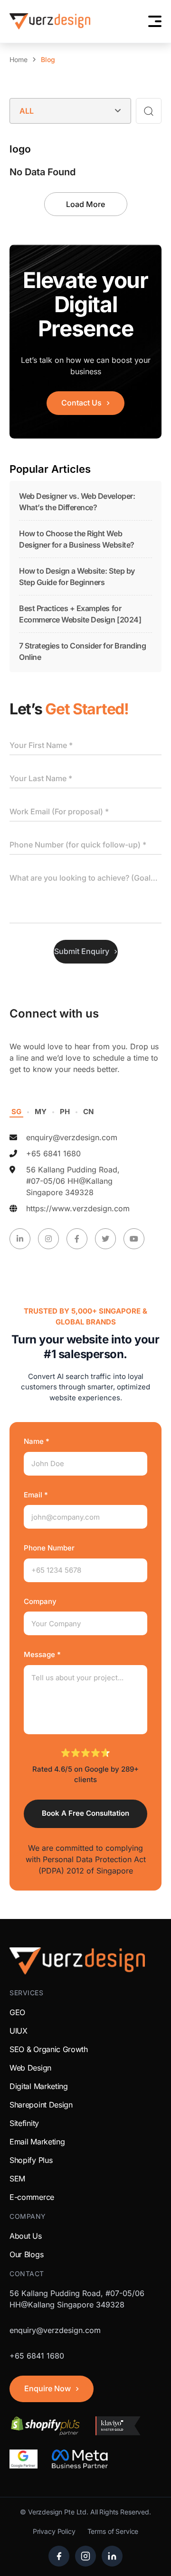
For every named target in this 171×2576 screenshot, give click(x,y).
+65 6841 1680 (53, 1153)
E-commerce (32, 2197)
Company (40, 1601)
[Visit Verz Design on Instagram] (85, 2556)
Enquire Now (47, 2388)
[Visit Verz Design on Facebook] (59, 2556)
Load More (85, 204)
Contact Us (81, 403)
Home (19, 60)
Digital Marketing (39, 2086)
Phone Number (49, 1548)
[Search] (149, 111)
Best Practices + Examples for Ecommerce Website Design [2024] (80, 614)
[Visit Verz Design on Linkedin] (112, 2556)
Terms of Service (113, 2531)
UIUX (19, 2031)
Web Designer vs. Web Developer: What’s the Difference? (77, 502)
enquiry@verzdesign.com (72, 1137)
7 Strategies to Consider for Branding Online (82, 651)
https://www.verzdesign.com (78, 1208)
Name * (37, 1441)
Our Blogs (26, 2254)
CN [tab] (88, 1112)
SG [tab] (16, 1112)
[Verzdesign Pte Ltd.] (50, 21)
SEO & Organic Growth (49, 2049)
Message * (42, 1654)
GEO (17, 2012)
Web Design (30, 2068)
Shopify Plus (31, 2160)
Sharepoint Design (41, 2105)
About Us (26, 2236)
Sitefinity (24, 2123)
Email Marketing (37, 2142)
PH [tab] (65, 1112)
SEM (17, 2179)
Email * (36, 1495)
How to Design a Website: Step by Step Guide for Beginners (77, 576)
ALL (27, 111)
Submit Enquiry (82, 951)
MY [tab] (41, 1112)
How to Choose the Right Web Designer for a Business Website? (77, 539)
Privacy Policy (54, 2531)
